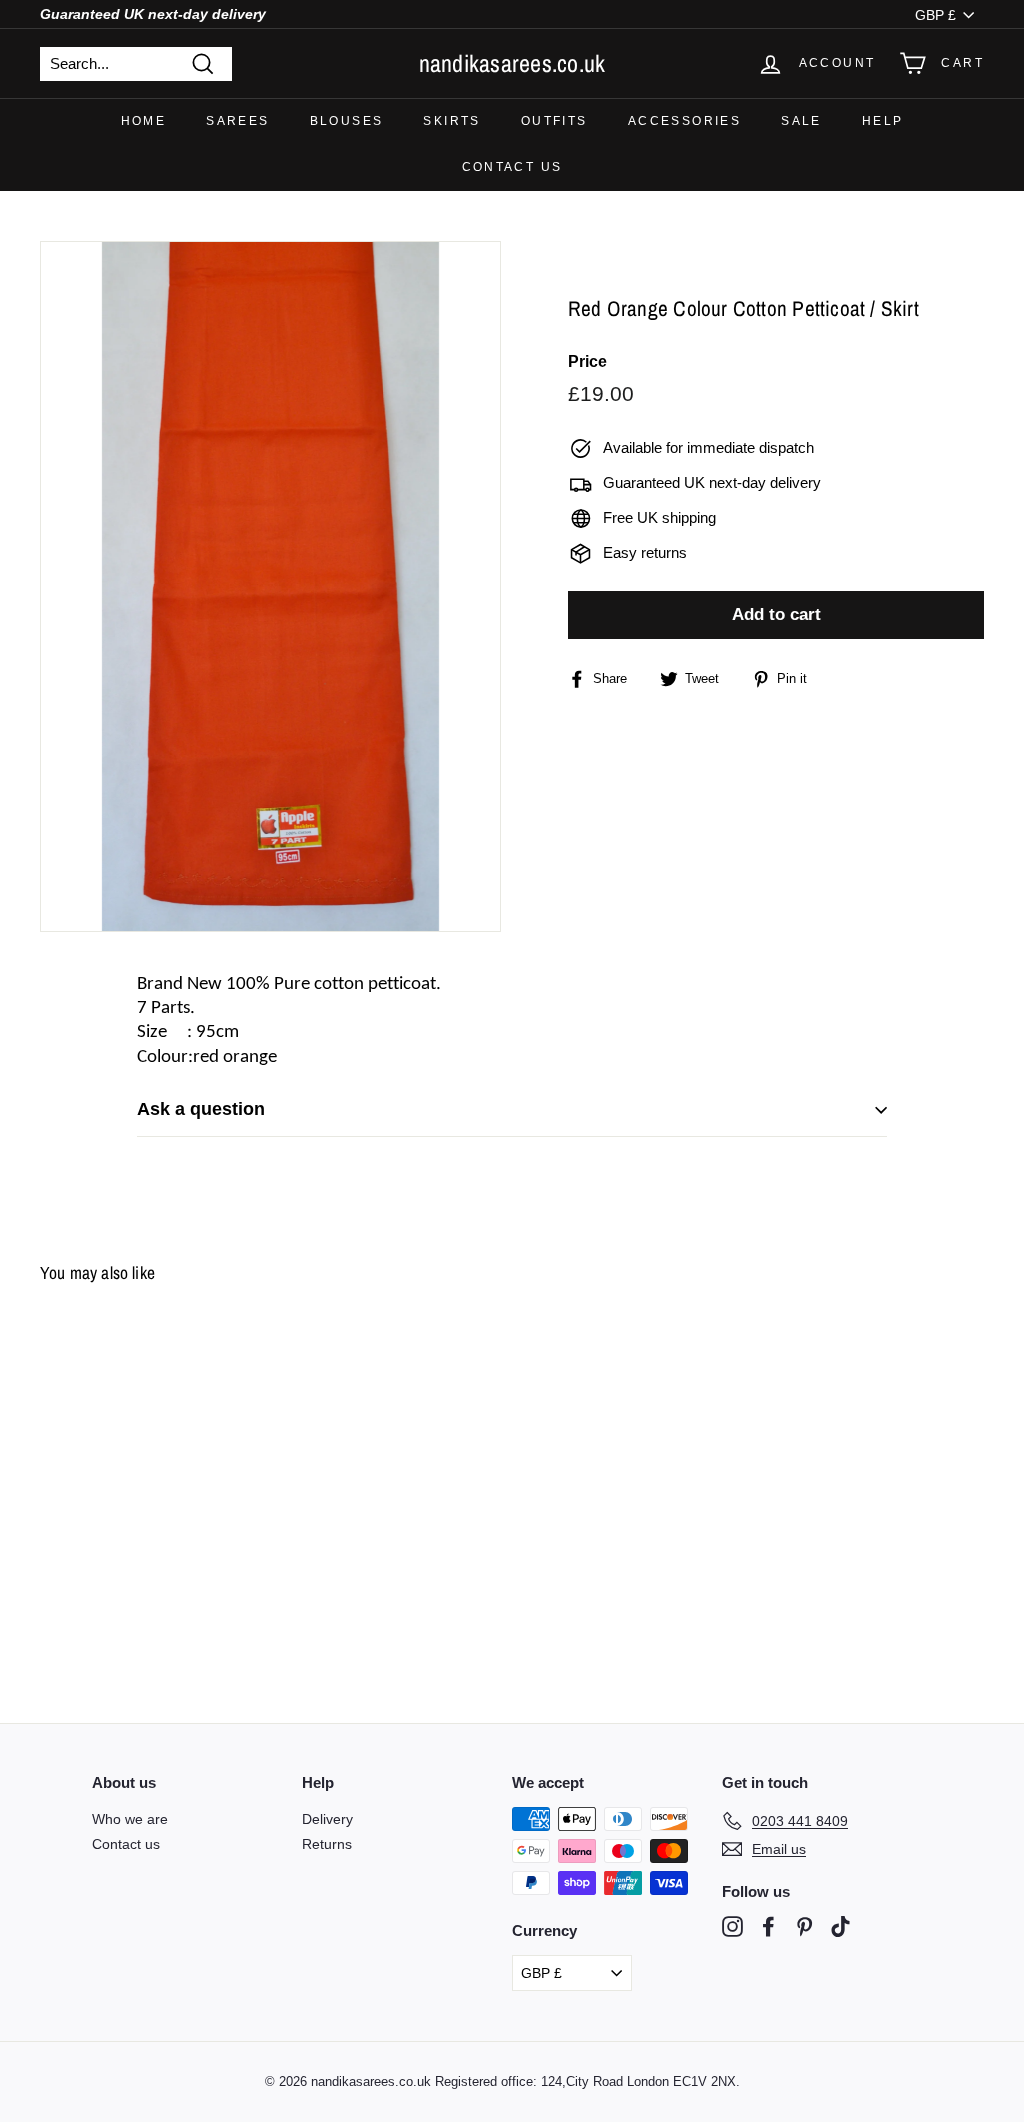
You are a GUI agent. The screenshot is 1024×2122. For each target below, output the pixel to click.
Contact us (512, 167)
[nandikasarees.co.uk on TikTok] (840, 1926)
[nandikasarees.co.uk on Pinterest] (804, 1926)
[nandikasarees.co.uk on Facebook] (768, 1926)
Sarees (237, 121)
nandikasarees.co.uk (512, 63)
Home (144, 121)
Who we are (130, 1819)
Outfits (554, 121)
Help (883, 121)
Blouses (347, 121)
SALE (801, 121)
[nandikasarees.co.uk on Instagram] (732, 1926)
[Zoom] (270, 586)
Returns (327, 1844)
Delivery (327, 1819)
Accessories (684, 121)
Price (587, 361)
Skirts (451, 121)
